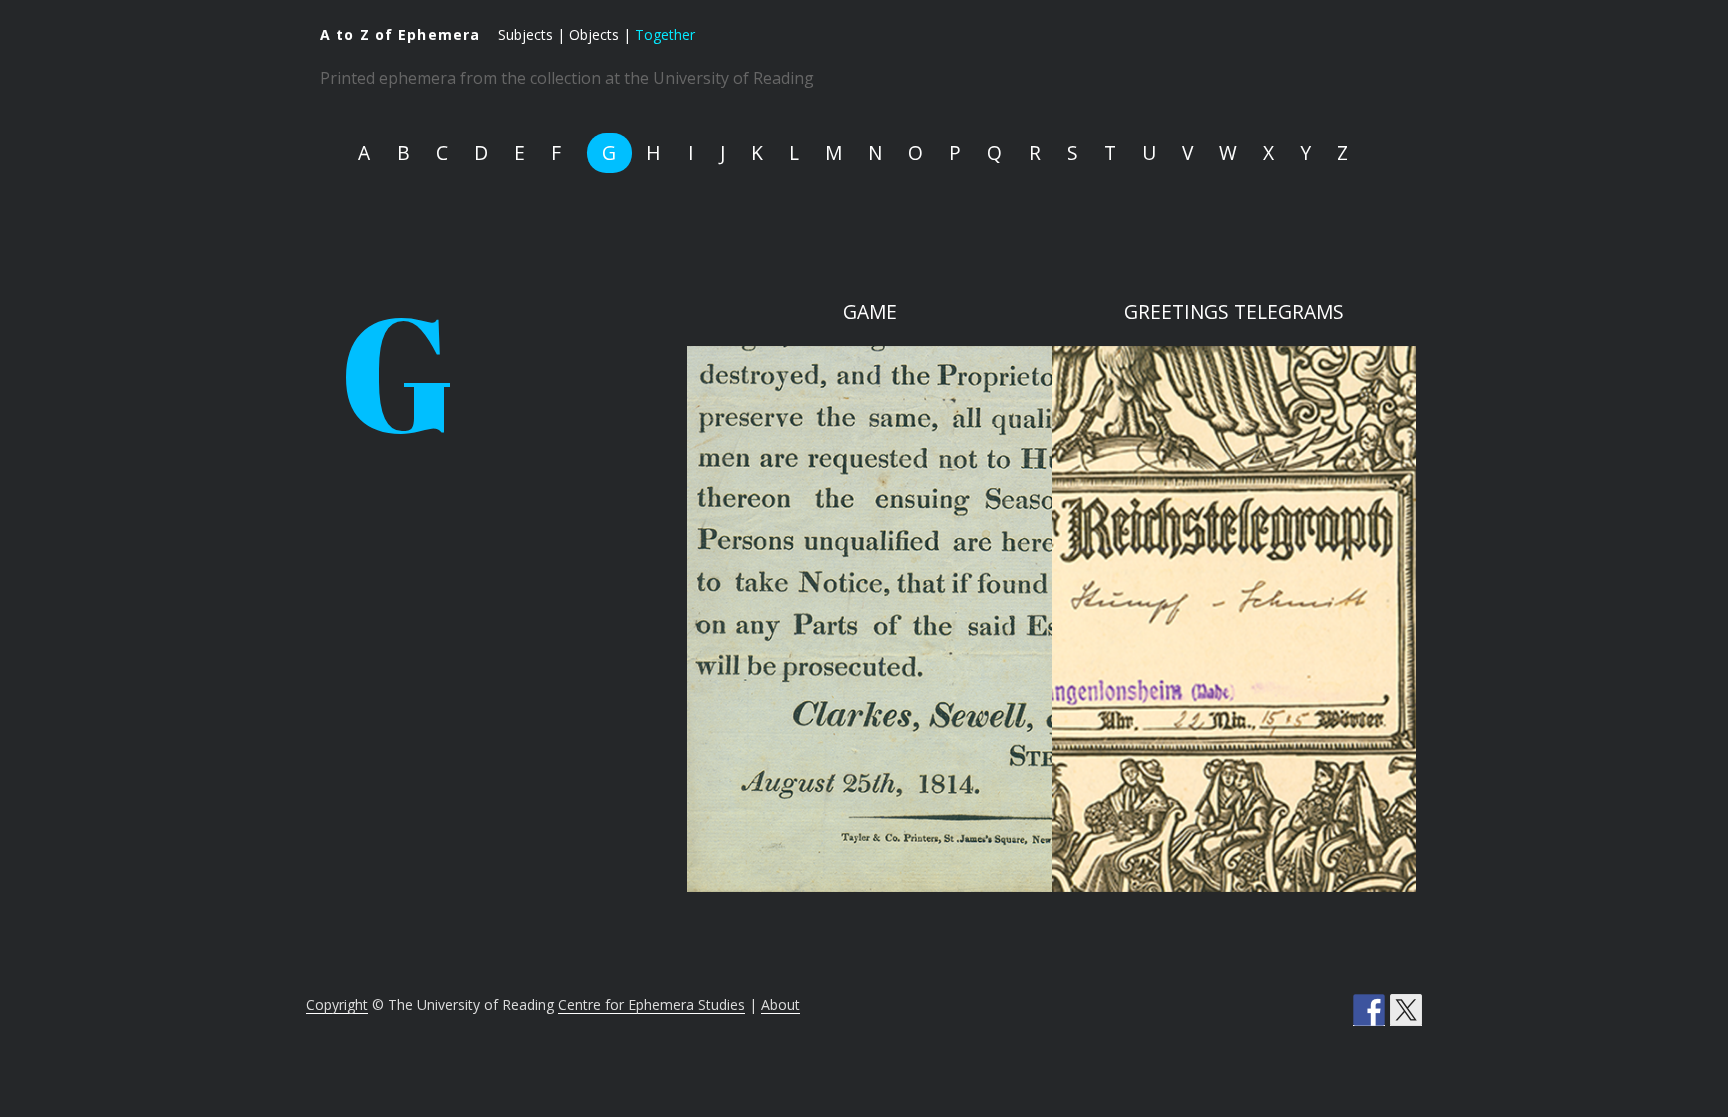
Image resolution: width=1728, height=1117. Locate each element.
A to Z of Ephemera (400, 34)
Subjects (525, 34)
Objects (594, 34)
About (780, 1004)
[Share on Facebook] (1369, 1010)
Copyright (337, 1004)
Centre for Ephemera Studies (651, 1004)
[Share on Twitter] (1406, 1010)
